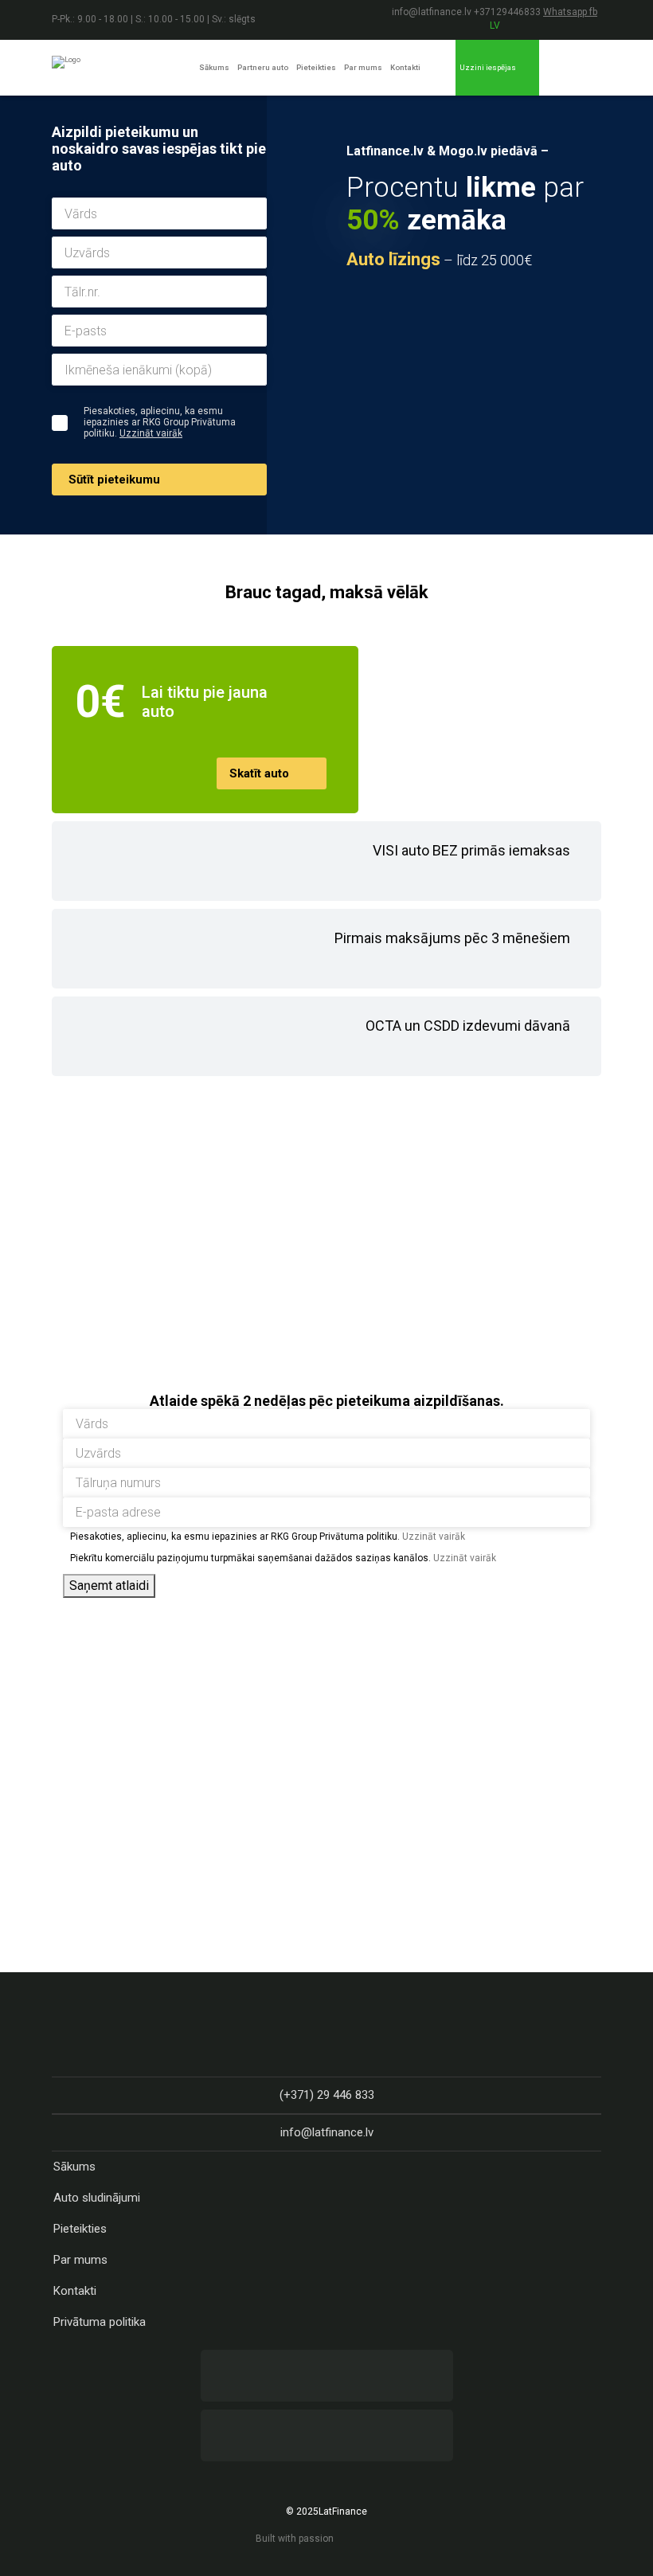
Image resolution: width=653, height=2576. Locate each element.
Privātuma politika (100, 2322)
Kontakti (405, 67)
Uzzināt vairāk (151, 433)
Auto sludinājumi (97, 2198)
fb (593, 12)
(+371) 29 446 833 (327, 2095)
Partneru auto (263, 67)
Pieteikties (316, 67)
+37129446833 (508, 12)
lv (495, 25)
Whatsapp (566, 12)
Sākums (214, 67)
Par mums (363, 67)
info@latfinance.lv (432, 12)
